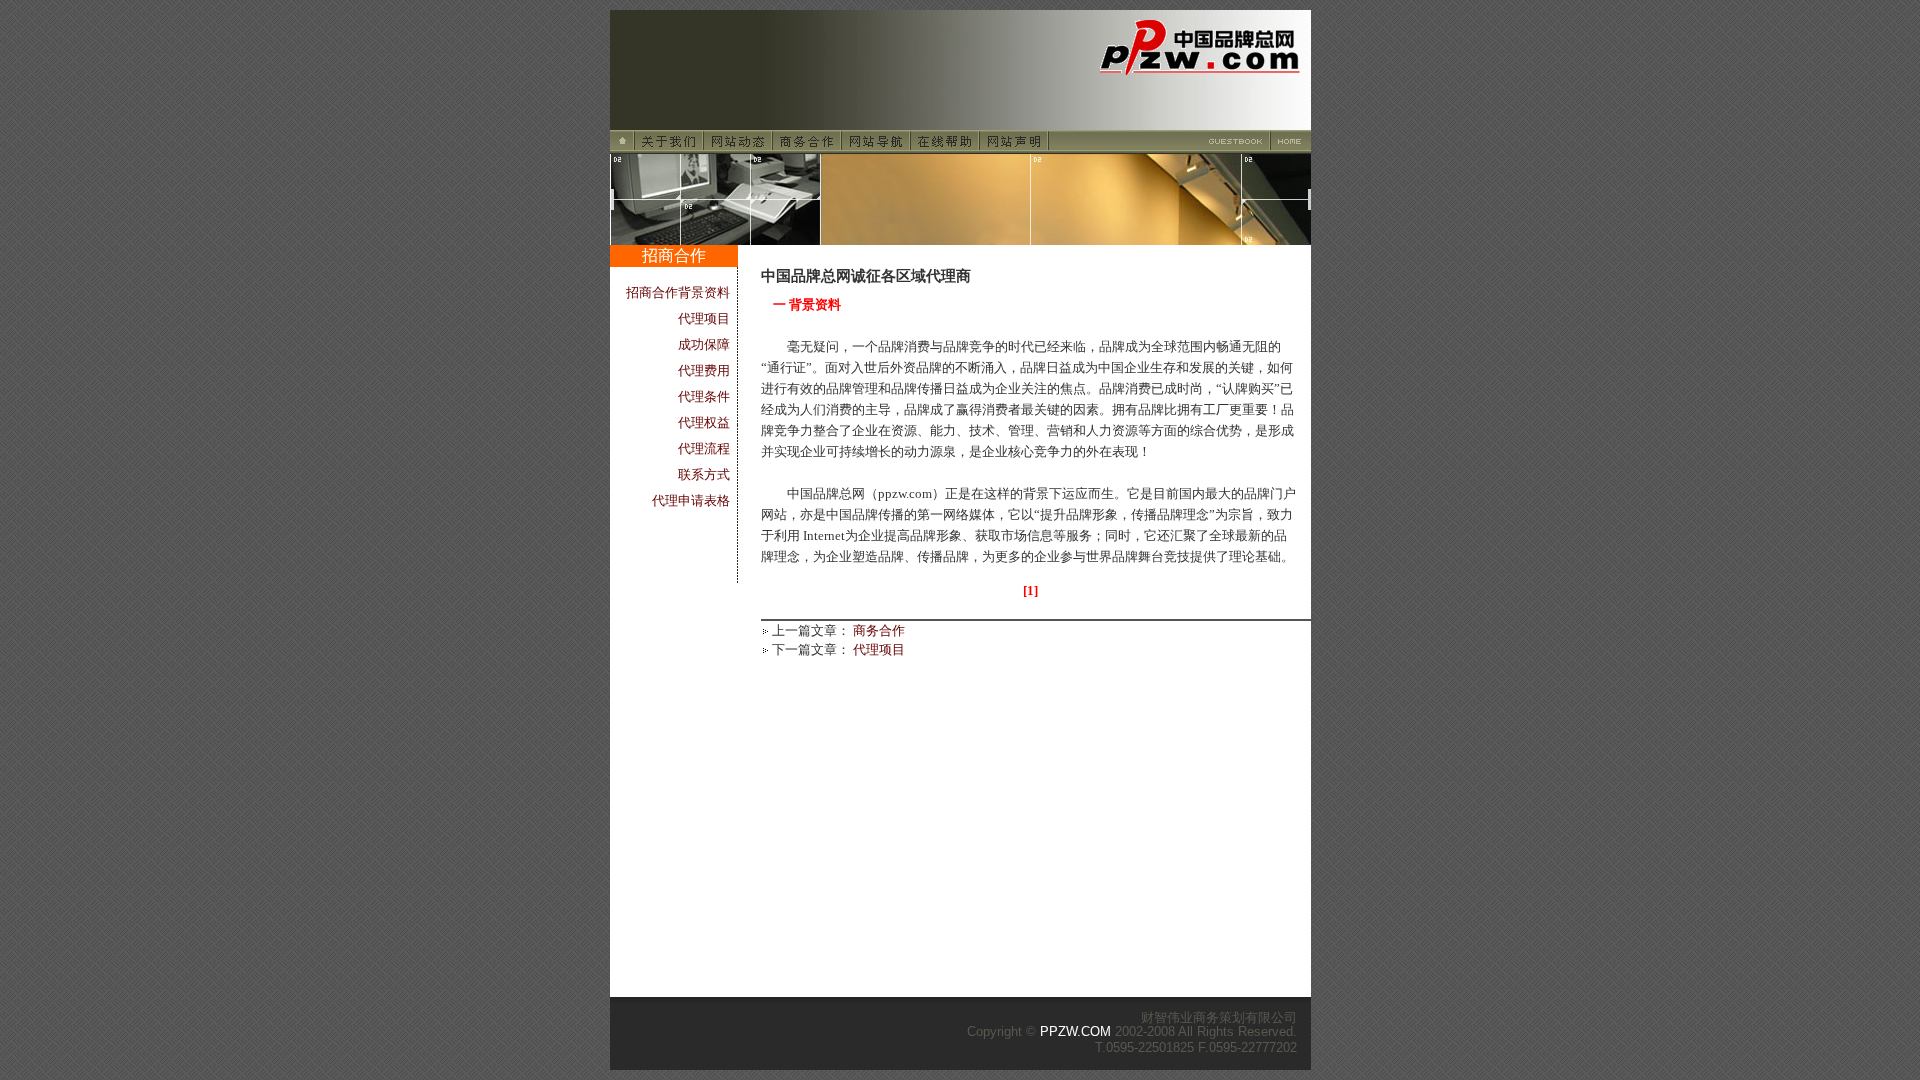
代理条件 (704, 396)
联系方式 (704, 474)
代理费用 (704, 370)
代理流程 (704, 448)
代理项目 (704, 318)
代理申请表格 (691, 500)
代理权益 (704, 422)
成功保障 (704, 344)
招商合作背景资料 (678, 292)
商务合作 (879, 630)
